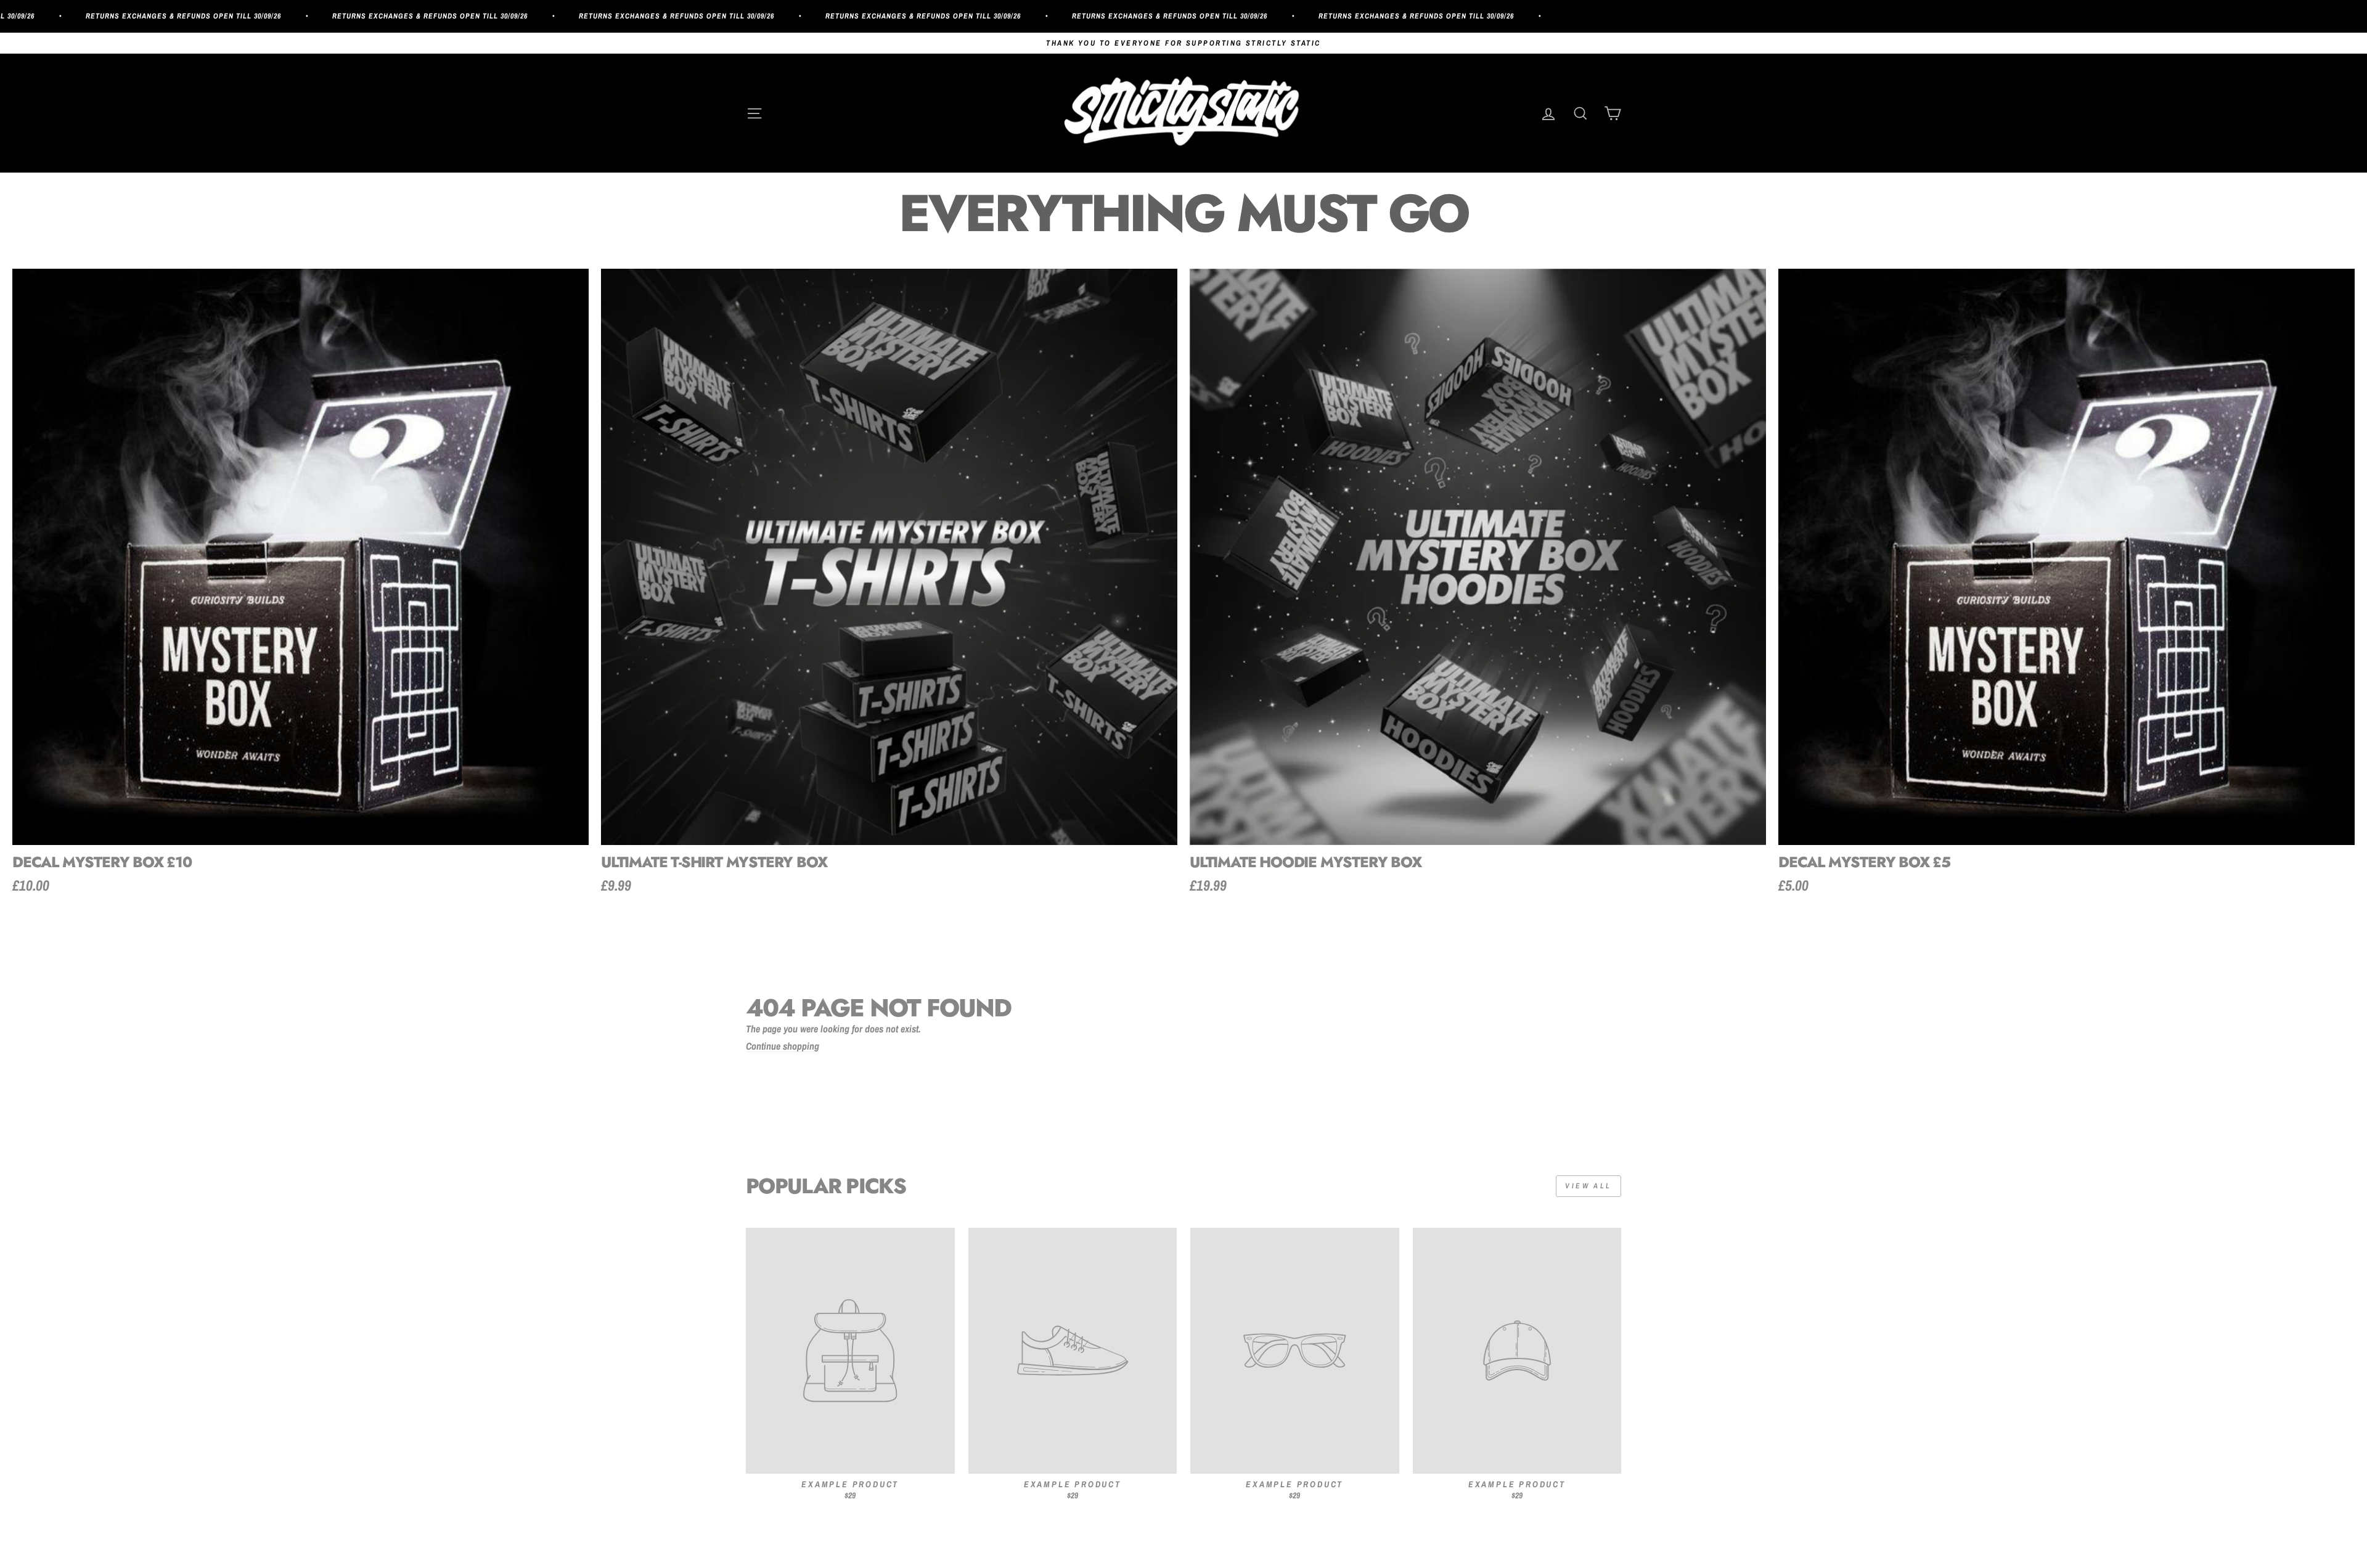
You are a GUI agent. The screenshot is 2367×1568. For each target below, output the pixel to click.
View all (1588, 1186)
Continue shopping (783, 1047)
